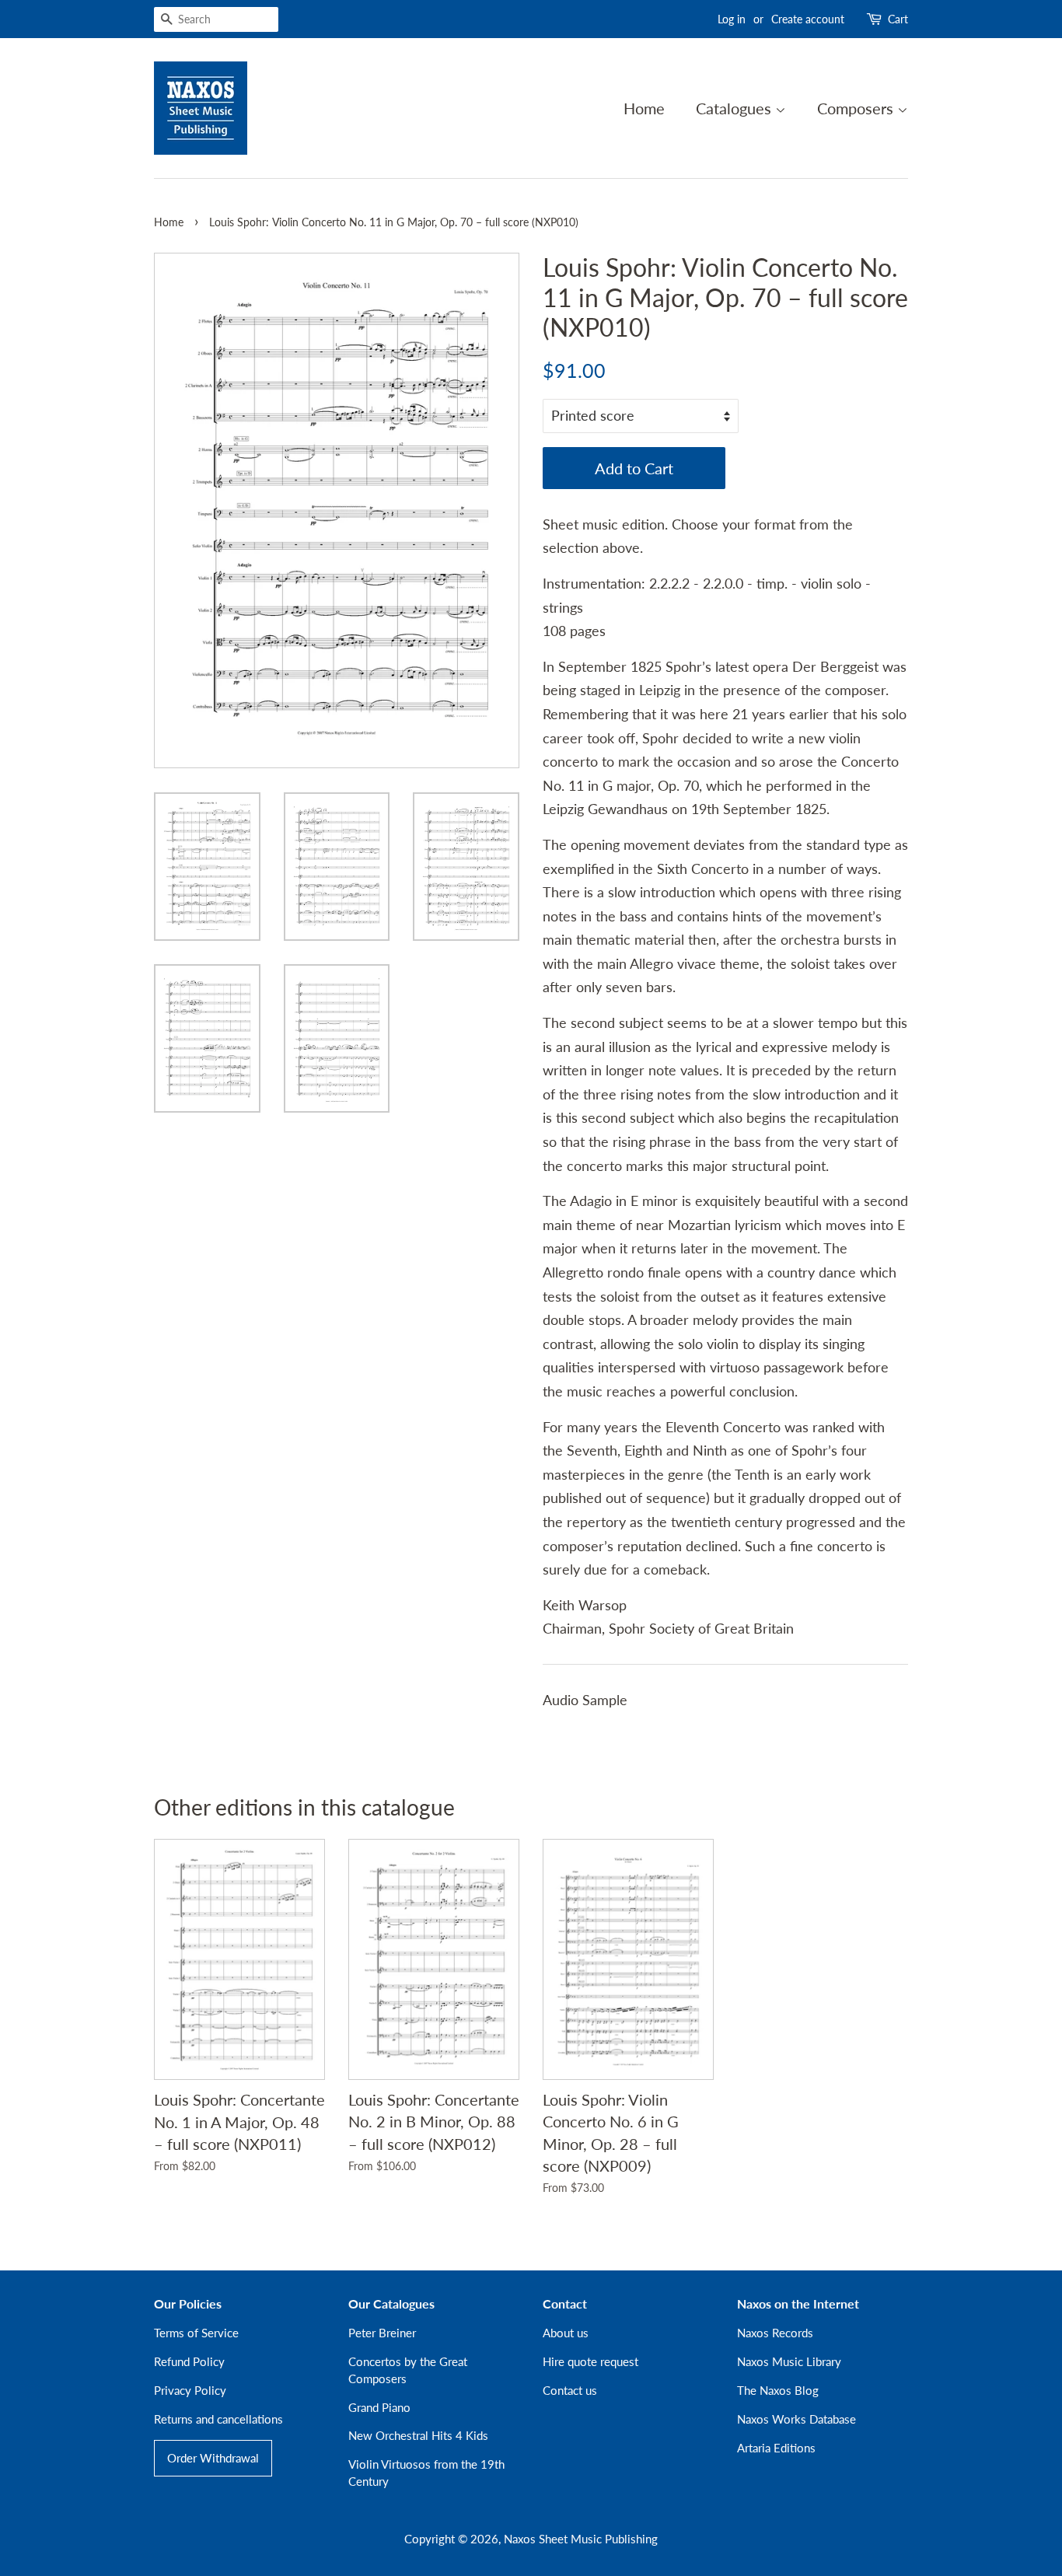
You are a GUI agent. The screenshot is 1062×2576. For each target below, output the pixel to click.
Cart (898, 19)
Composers (857, 108)
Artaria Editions (776, 2448)
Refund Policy (189, 2361)
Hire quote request (590, 2361)
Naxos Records (775, 2333)
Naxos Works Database (796, 2419)
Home (644, 108)
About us (566, 2333)
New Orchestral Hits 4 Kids (418, 2435)
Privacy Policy (190, 2390)
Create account (808, 19)
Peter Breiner (382, 2333)
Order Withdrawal (213, 2458)
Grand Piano (379, 2407)
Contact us (570, 2390)
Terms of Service (196, 2333)
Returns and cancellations (218, 2419)
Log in (732, 19)
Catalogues (735, 108)
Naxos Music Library (789, 2361)
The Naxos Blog (778, 2390)
